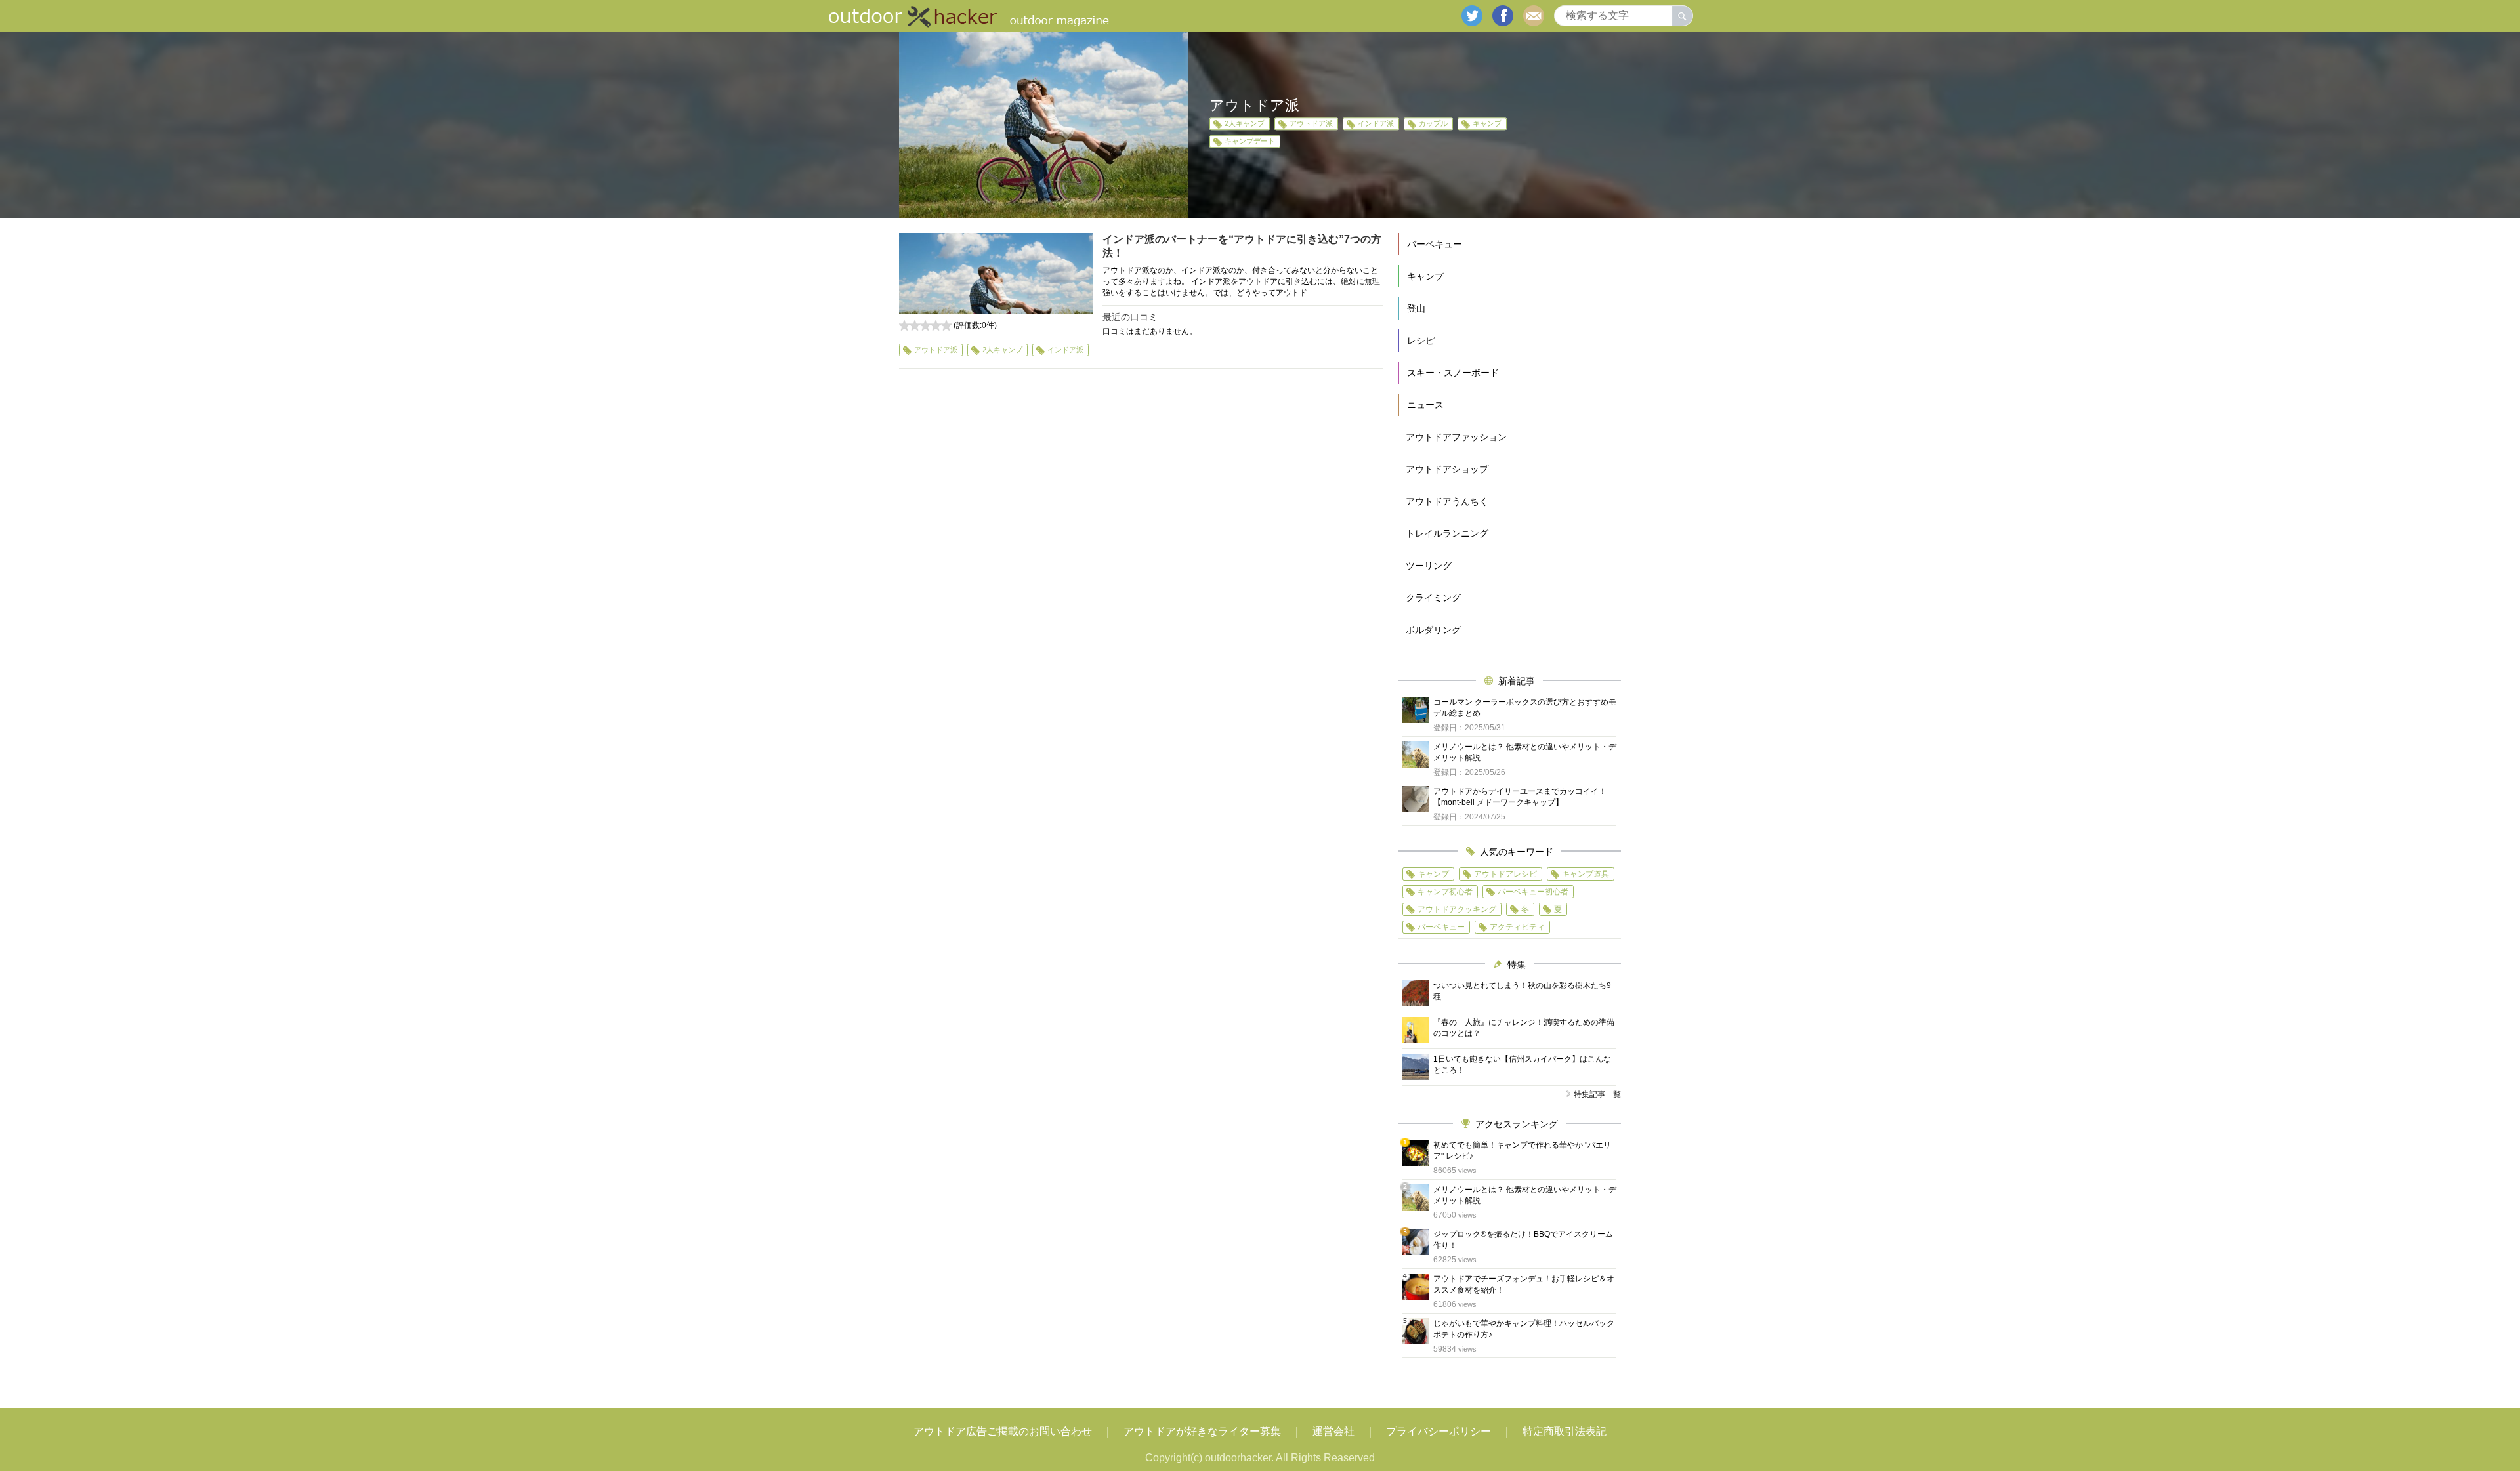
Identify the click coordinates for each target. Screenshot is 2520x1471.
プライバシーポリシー (1438, 1431)
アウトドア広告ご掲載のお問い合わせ (1003, 1431)
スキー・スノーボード (1453, 373)
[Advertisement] (1141, 499)
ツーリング (1429, 566)
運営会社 (1333, 1431)
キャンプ (1487, 123)
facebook (1503, 16)
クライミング (1433, 598)
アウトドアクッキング (1457, 909)
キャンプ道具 (1585, 874)
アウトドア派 (1311, 123)
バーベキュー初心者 (1533, 892)
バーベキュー (1435, 244)
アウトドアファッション (1456, 437)
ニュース (1425, 405)
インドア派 (1376, 123)
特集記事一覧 (1597, 1094)
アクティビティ (1517, 927)
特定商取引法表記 (1564, 1431)
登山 (1416, 308)
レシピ (1421, 341)
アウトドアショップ (1447, 469)
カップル (1433, 123)
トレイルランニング (1447, 533)
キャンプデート (1250, 141)
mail (1534, 16)
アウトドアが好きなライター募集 (1202, 1431)
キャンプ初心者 (1445, 892)
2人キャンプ (1245, 123)
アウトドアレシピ (1505, 874)
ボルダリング (1433, 630)
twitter (1472, 16)
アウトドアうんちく (1447, 501)
